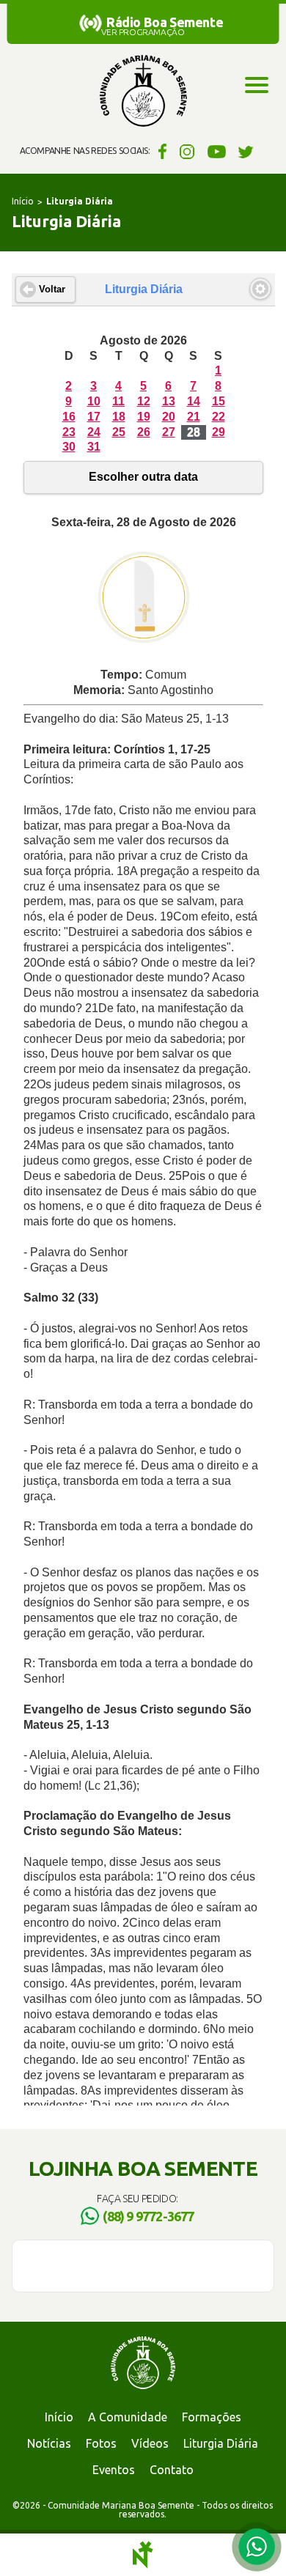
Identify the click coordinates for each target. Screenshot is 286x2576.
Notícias (49, 2443)
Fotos (101, 2443)
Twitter (246, 151)
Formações (212, 2417)
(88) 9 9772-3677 (148, 2216)
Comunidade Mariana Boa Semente (143, 92)
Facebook (160, 151)
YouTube (217, 151)
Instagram (187, 151)
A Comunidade (128, 2417)
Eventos (114, 2470)
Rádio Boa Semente (165, 22)
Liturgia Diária (221, 2443)
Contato (172, 2470)
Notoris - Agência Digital (143, 2555)
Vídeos (150, 2443)
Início (23, 201)
